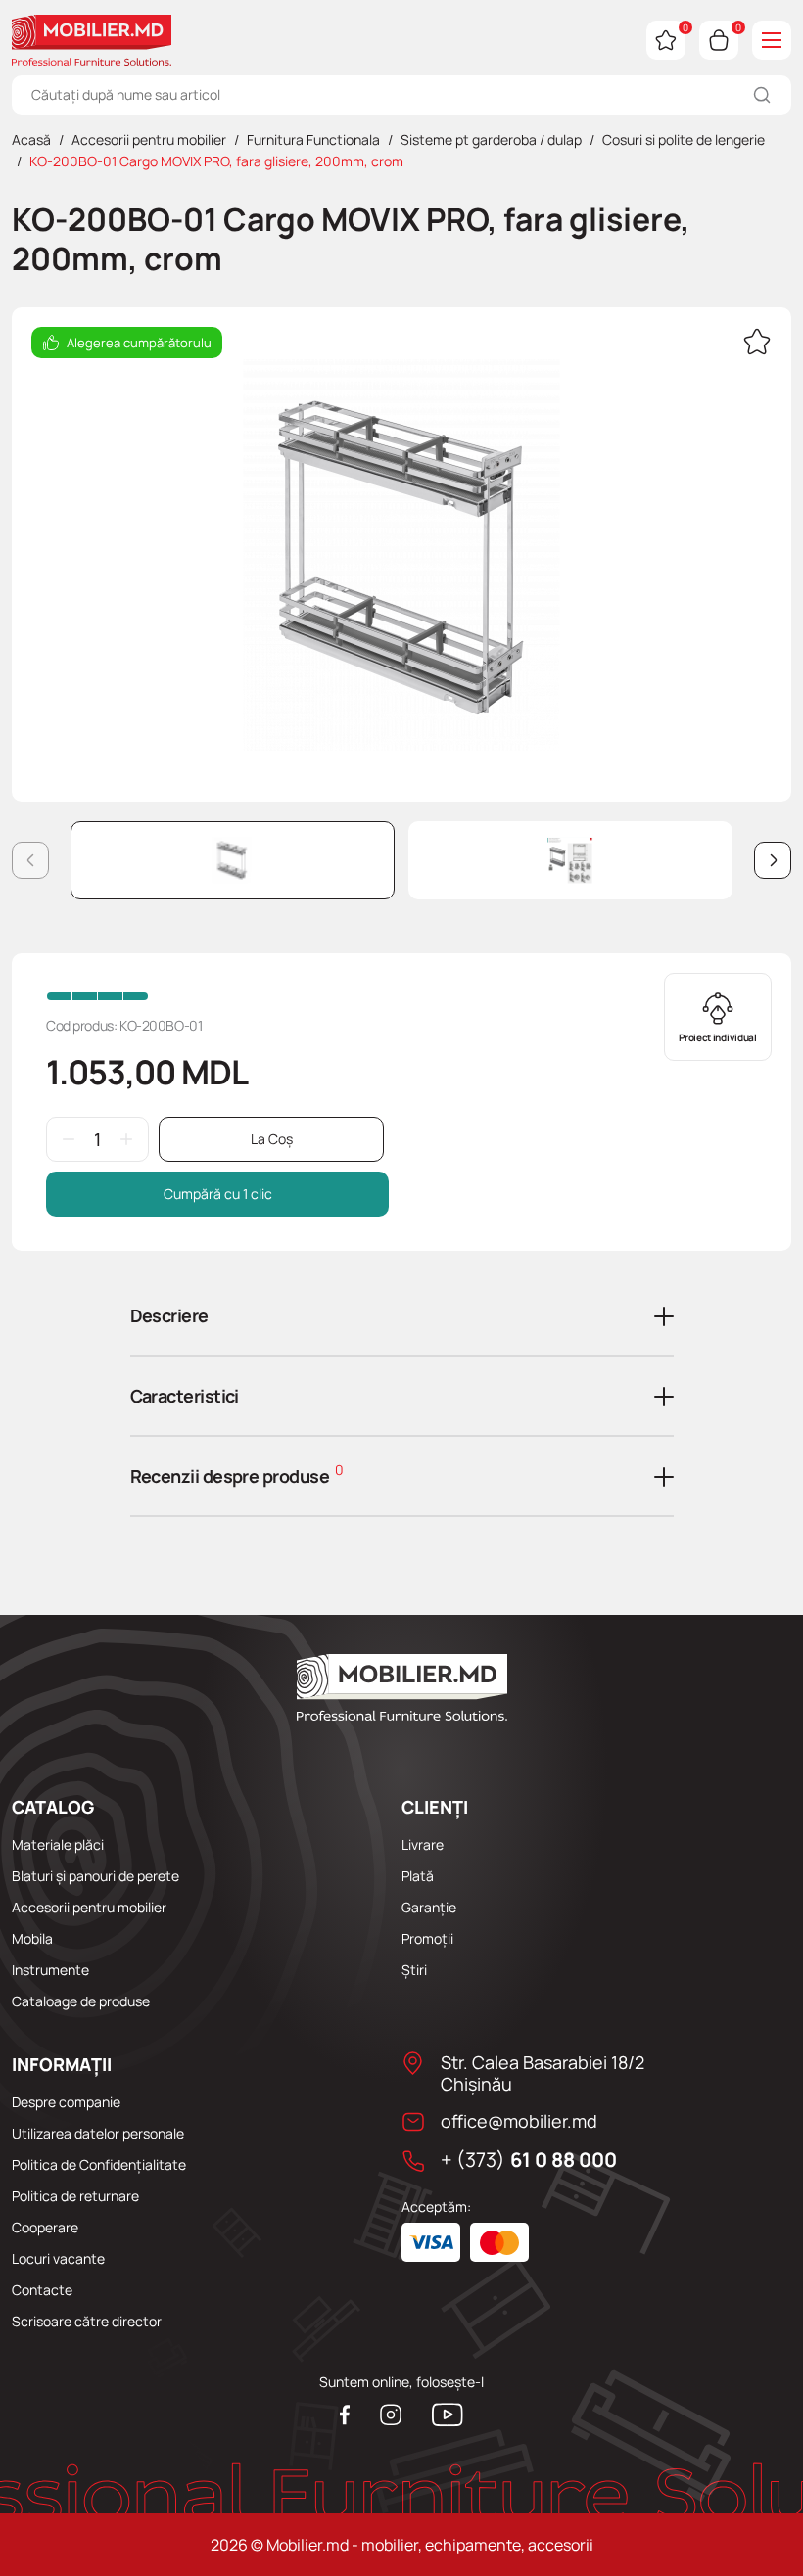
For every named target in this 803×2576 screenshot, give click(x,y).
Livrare (423, 1844)
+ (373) (529, 2160)
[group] (401, 555)
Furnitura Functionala (313, 139)
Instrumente (50, 1970)
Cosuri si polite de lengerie (684, 139)
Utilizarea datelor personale (98, 2133)
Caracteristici (185, 1396)
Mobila (32, 1938)
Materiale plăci (58, 1844)
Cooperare (45, 2227)
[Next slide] (773, 860)
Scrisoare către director (87, 2321)
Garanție (429, 1907)
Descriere (169, 1315)
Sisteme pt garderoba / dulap (491, 139)
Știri (414, 1970)
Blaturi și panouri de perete (95, 1876)
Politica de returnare (75, 2196)
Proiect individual (718, 1037)
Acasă (31, 139)
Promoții (427, 1938)
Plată (418, 1876)
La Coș (272, 1139)
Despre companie (66, 2102)
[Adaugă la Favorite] (757, 345)
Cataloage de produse (81, 2001)
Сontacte (42, 2290)
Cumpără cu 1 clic (218, 1194)
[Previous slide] (30, 860)
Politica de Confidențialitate (99, 2164)
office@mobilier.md (519, 2121)
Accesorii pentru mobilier (149, 139)
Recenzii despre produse (237, 1474)
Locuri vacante (58, 2258)
